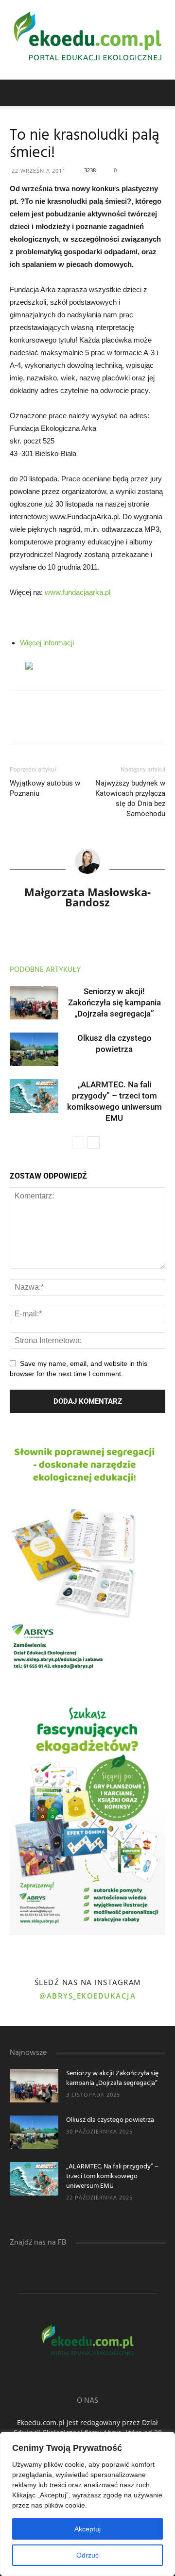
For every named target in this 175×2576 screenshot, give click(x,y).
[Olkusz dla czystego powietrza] (34, 1049)
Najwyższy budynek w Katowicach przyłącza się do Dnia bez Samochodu (130, 798)
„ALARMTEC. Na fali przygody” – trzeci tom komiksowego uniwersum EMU (112, 2176)
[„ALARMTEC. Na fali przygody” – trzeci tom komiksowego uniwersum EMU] (34, 1096)
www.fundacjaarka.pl (78, 592)
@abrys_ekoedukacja (87, 1996)
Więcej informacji (47, 643)
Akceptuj (87, 2529)
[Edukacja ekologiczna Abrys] (87, 40)
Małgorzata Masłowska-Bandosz (87, 897)
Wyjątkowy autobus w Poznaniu (45, 788)
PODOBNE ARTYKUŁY (45, 970)
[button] (161, 93)
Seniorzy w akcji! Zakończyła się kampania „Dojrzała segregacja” (114, 1002)
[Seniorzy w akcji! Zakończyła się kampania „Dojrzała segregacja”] (34, 1003)
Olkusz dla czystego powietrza (110, 2120)
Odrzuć (87, 2555)
